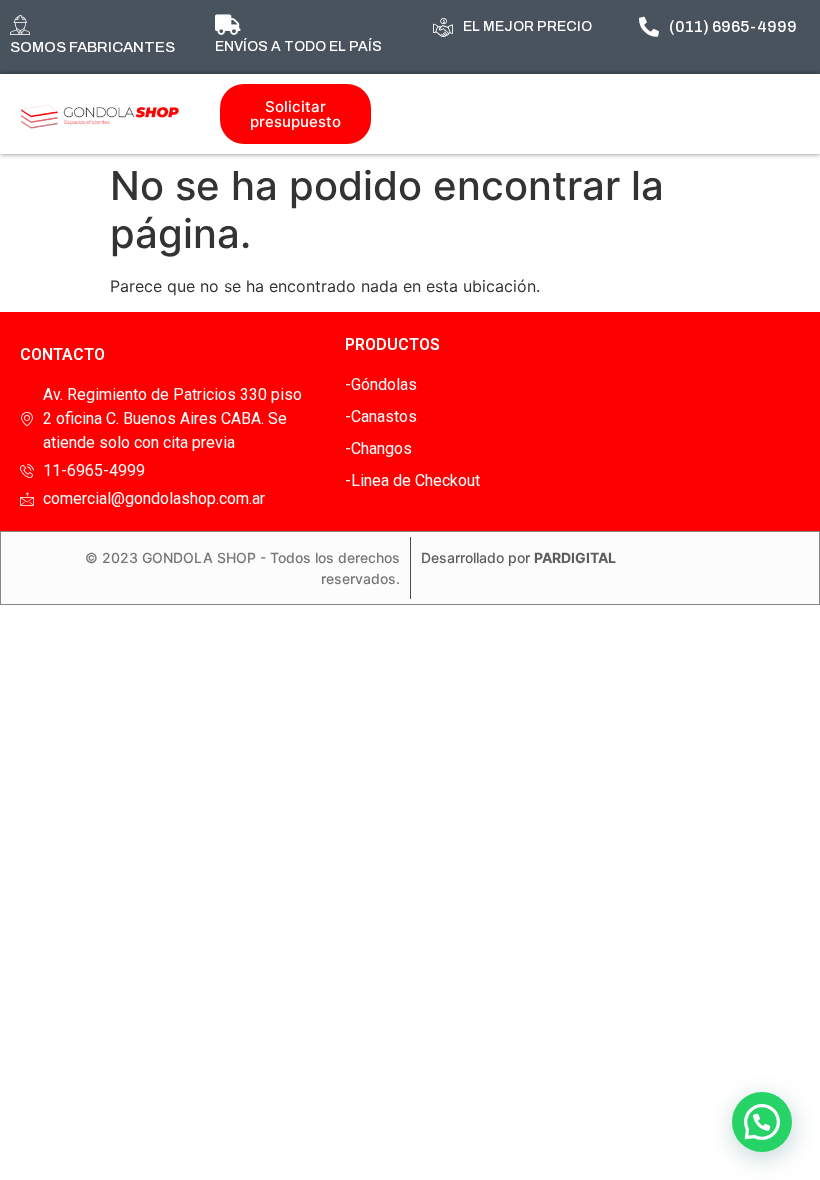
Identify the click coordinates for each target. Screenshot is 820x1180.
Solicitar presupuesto (295, 114)
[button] (762, 1122)
